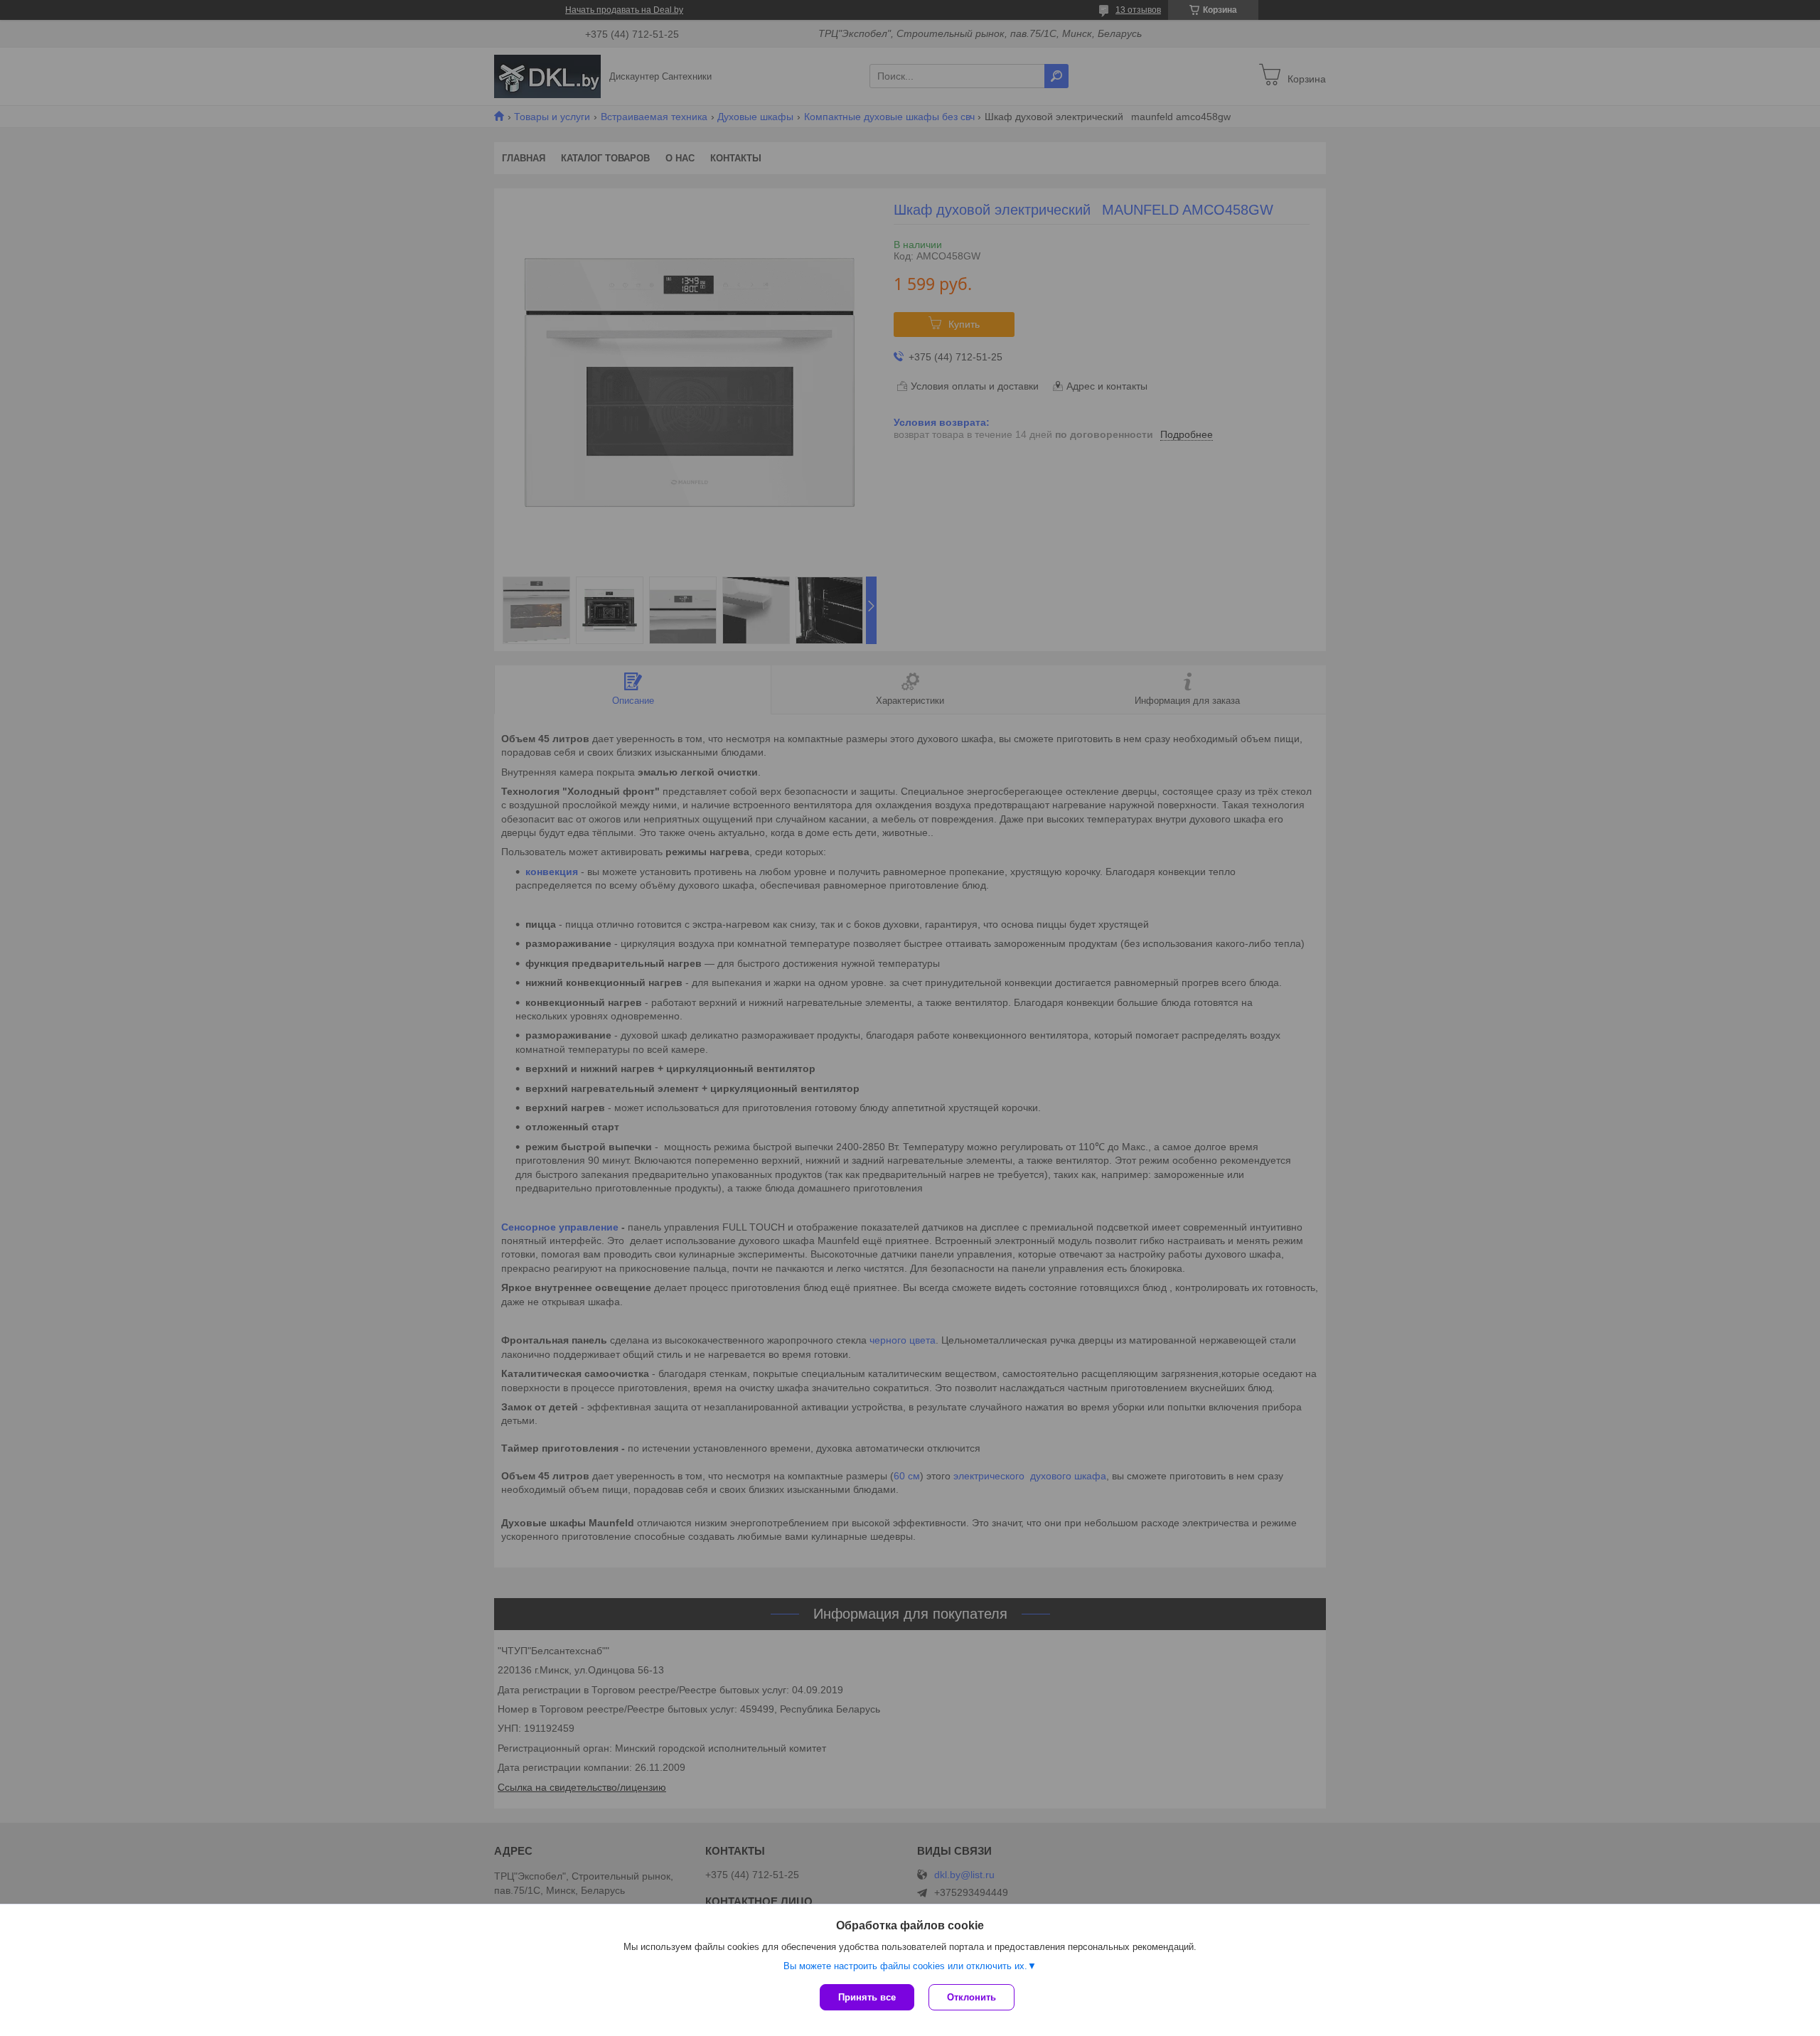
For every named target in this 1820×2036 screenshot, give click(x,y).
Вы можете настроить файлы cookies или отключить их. (905, 1966)
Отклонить (971, 1997)
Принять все (867, 1997)
